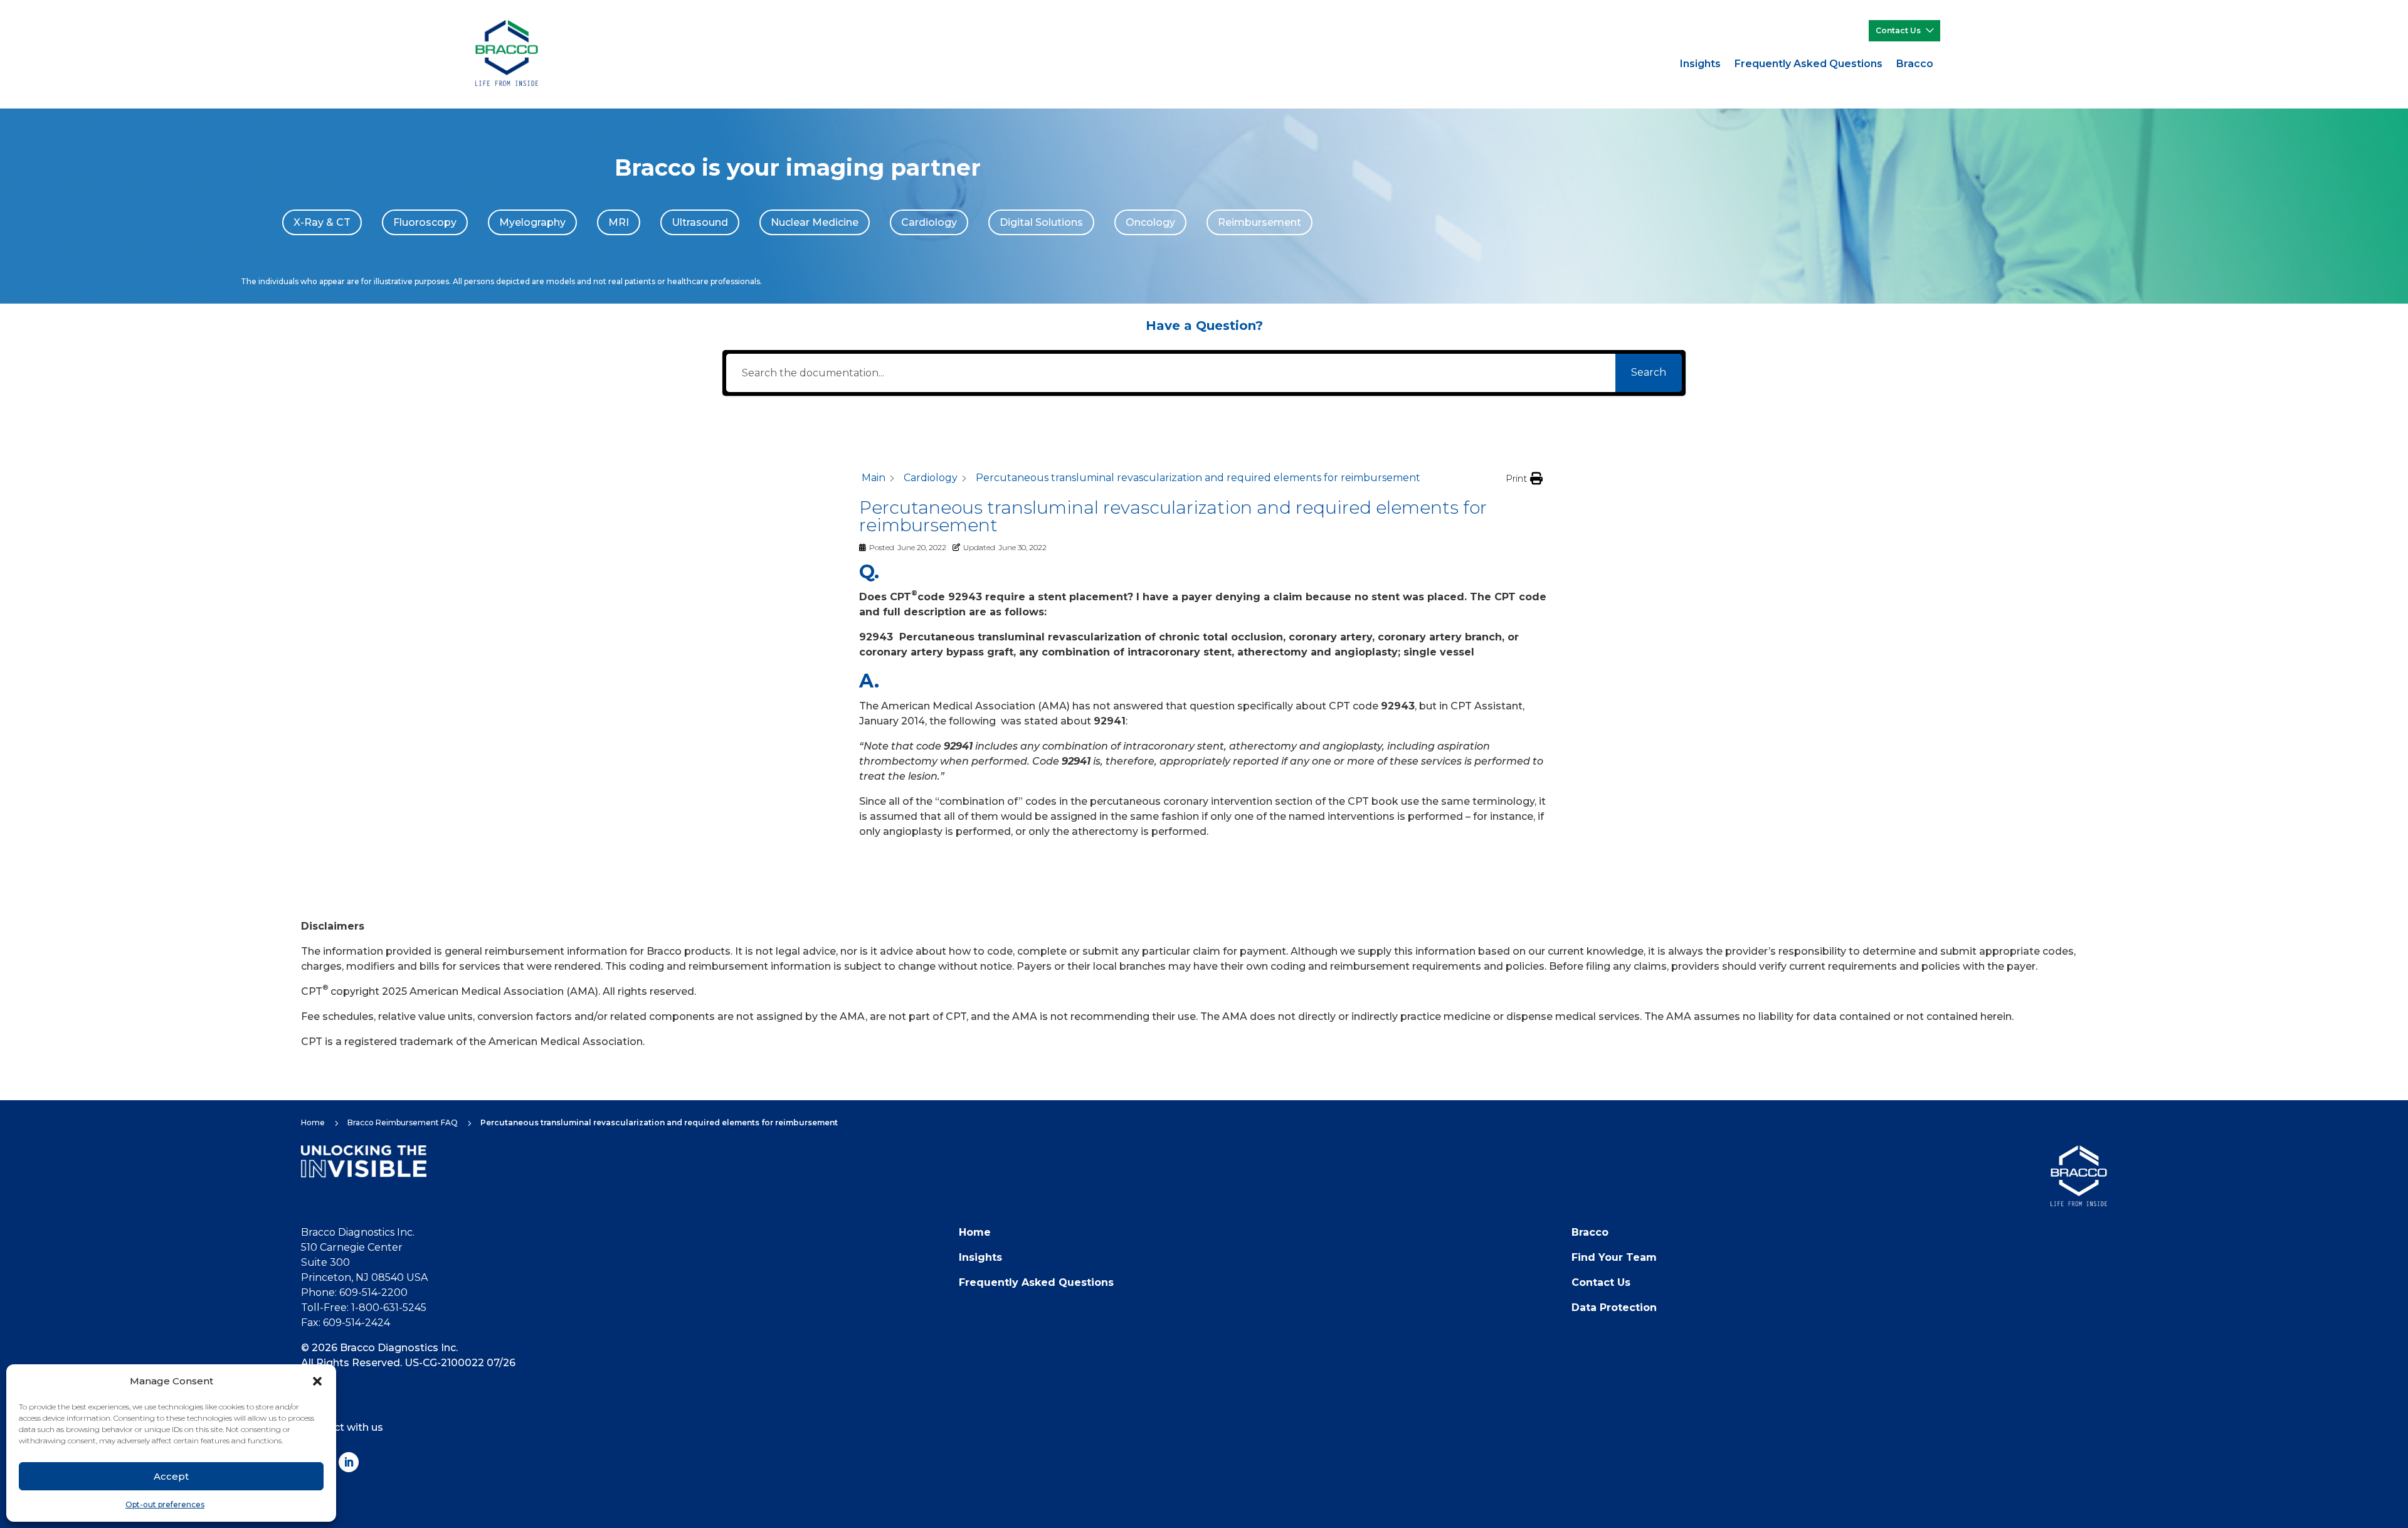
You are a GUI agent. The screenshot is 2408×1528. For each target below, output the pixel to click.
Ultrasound (700, 222)
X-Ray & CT (322, 222)
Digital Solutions (1041, 222)
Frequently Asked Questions (1809, 64)
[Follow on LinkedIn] (349, 1462)
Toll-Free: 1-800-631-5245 (364, 1308)
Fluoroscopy (425, 222)
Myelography (532, 222)
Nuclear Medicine (815, 222)
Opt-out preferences (165, 1504)
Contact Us (1898, 30)
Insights (1700, 64)
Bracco (1915, 64)
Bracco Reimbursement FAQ (403, 1122)
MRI (619, 222)
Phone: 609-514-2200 (354, 1292)
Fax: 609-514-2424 (346, 1323)
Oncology (1150, 222)
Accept (171, 1476)
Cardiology (929, 222)
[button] (317, 1381)
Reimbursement (1259, 222)
